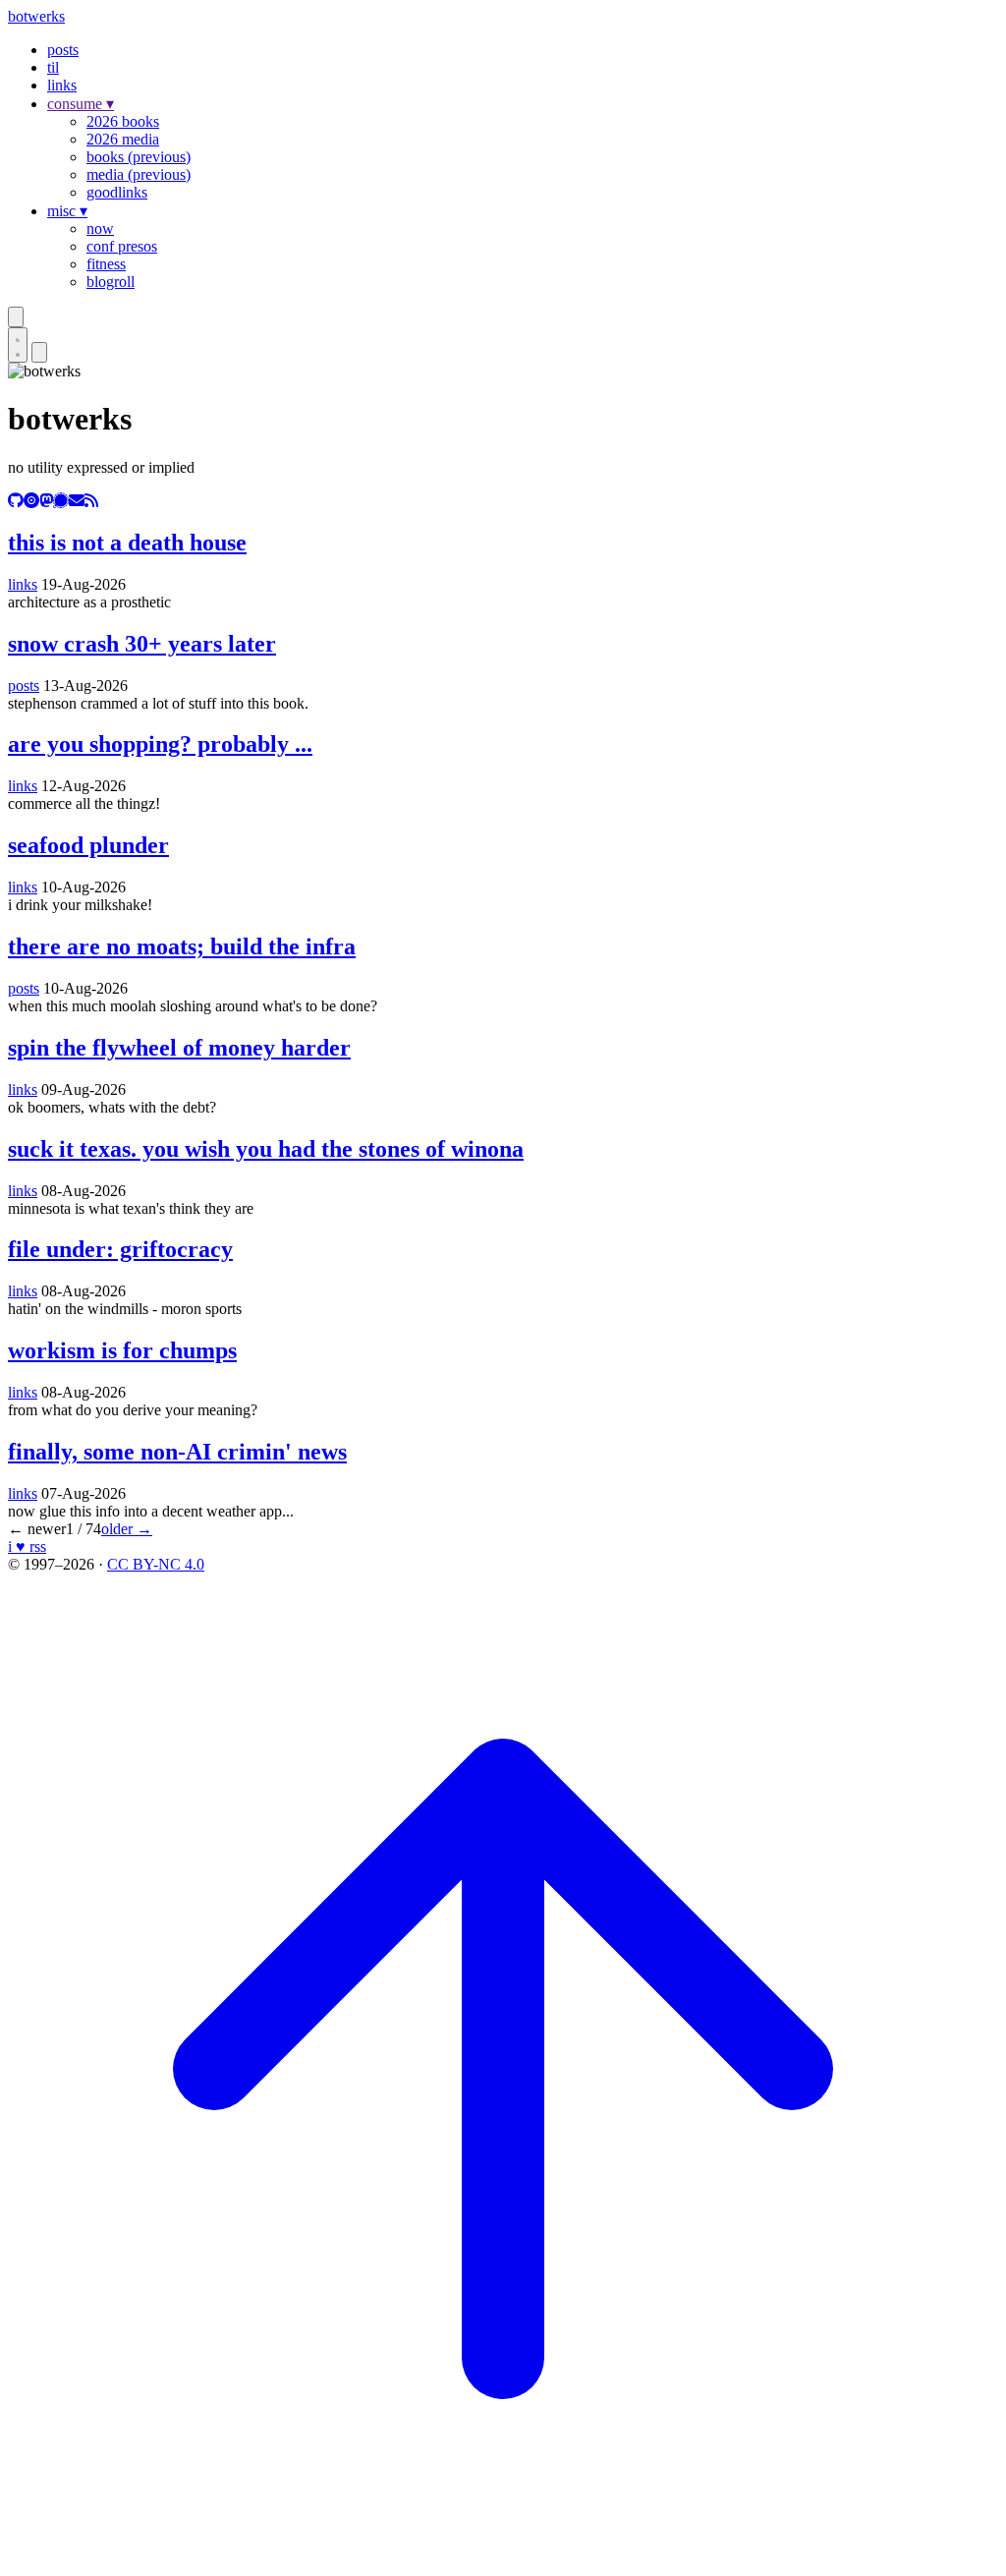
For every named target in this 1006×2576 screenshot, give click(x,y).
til (53, 67)
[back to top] (503, 2559)
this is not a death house (127, 543)
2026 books (123, 121)
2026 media (123, 139)
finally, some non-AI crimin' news (177, 1452)
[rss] (91, 501)
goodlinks (117, 192)
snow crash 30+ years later (142, 644)
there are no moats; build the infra (182, 946)
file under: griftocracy (120, 1249)
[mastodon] (46, 501)
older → (127, 1529)
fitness (106, 264)
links (62, 85)
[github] (16, 501)
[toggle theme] (18, 345)
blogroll (111, 282)
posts (63, 50)
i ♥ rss (27, 1546)
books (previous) (139, 157)
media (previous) (139, 174)
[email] (77, 501)
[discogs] (31, 501)
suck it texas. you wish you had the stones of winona (266, 1149)
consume (81, 104)
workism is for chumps (122, 1350)
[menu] (39, 352)
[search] (16, 317)
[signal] (61, 501)
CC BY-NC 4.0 (156, 1564)
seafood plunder (88, 845)
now (100, 229)
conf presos (122, 246)
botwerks (36, 16)
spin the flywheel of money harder (179, 1048)
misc (67, 211)
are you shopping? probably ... (160, 744)
